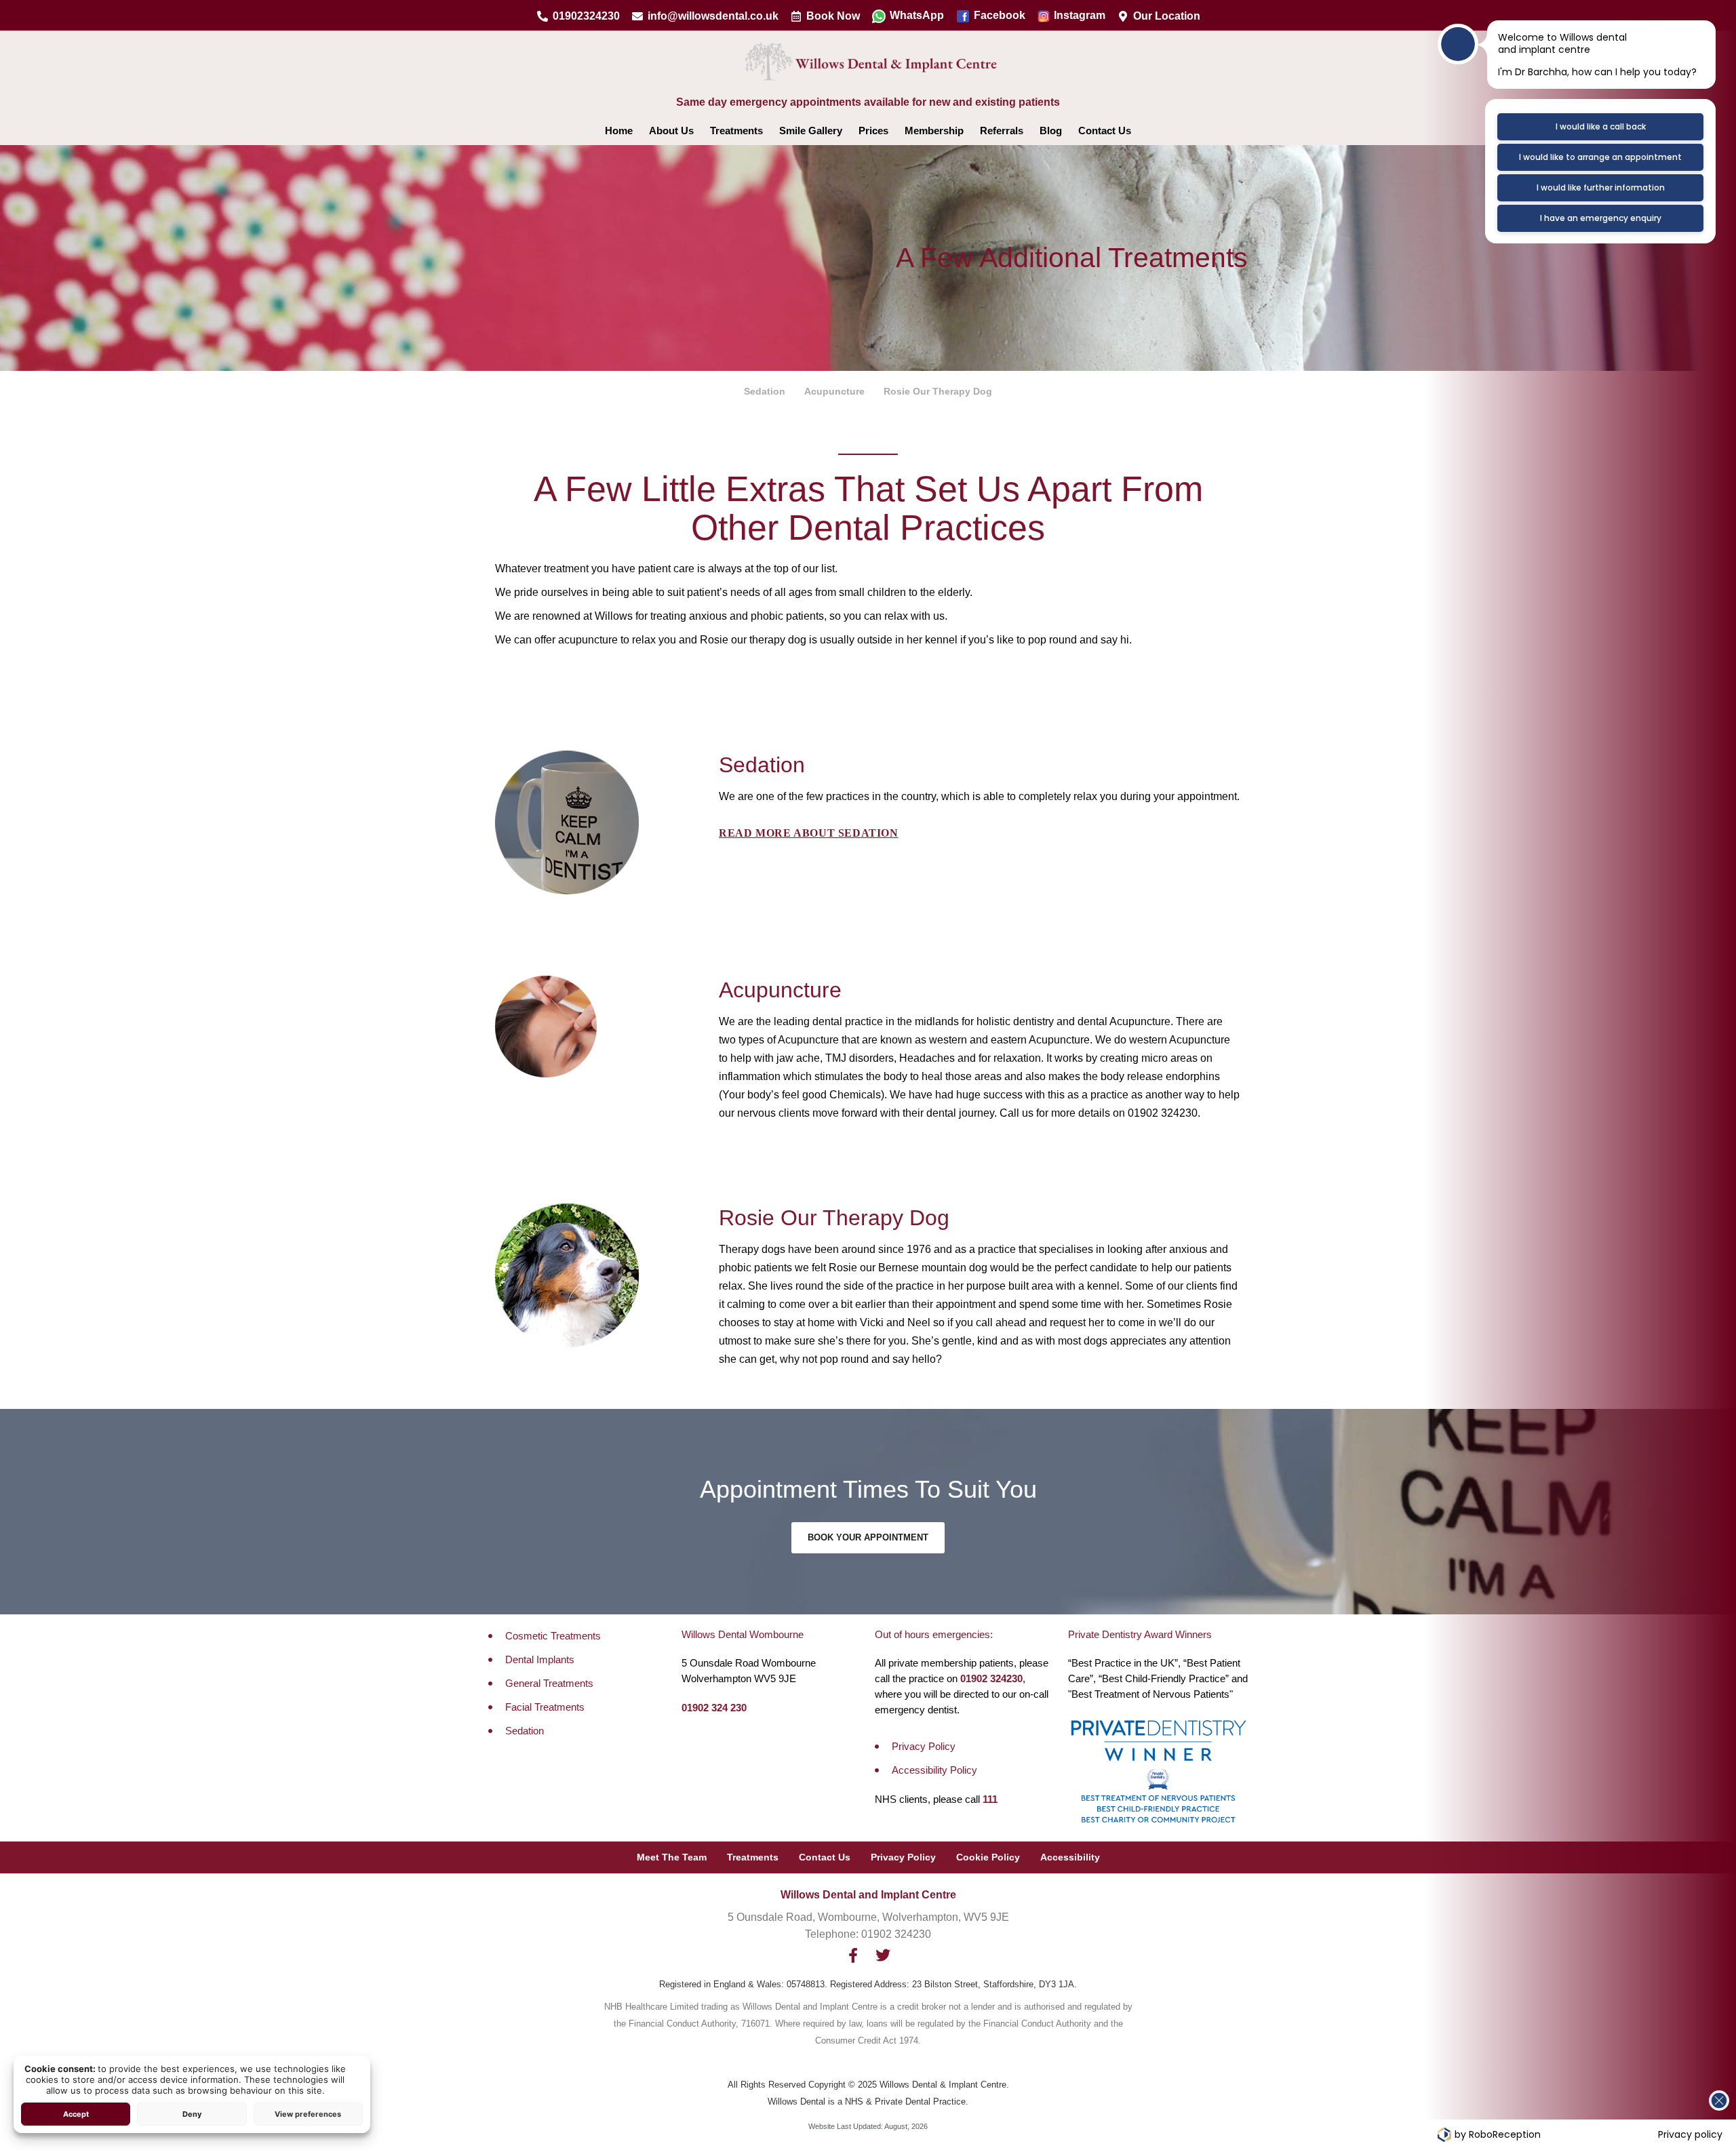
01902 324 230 (714, 1708)
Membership (934, 131)
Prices (873, 131)
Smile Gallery (811, 131)
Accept (76, 2114)
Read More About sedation (808, 833)
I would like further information (1601, 187)
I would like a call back (1601, 126)
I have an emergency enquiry (1601, 218)
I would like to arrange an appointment (1600, 157)
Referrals (1002, 131)
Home (619, 131)
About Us (671, 131)
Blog (1051, 131)
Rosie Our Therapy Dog (938, 391)
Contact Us (1105, 131)
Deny (192, 2114)
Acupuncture (834, 391)
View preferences (308, 2114)
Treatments (736, 131)
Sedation (765, 391)
